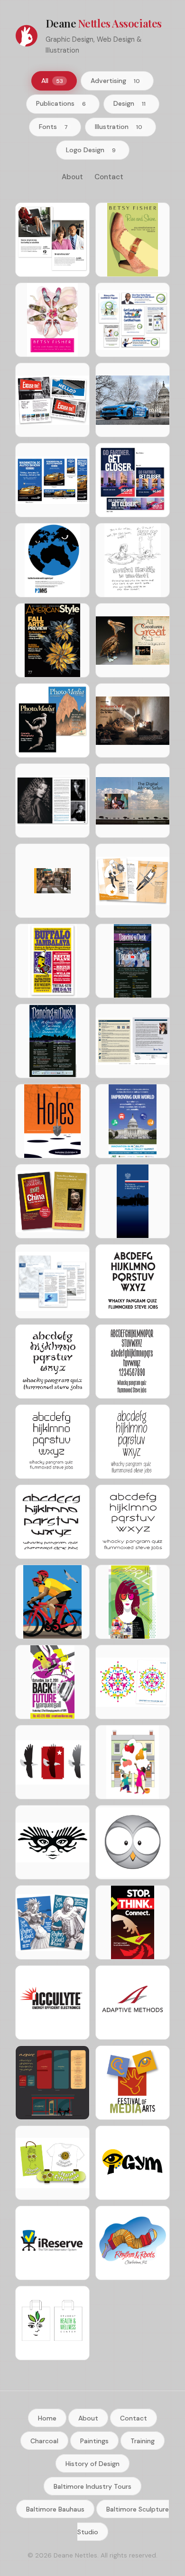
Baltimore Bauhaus (55, 2509)
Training (143, 2440)
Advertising (115, 81)
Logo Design (91, 150)
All (52, 81)
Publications (61, 103)
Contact (109, 177)
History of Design (92, 2463)
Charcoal (44, 2440)
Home (47, 2418)
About (72, 177)
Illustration (119, 127)
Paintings (94, 2440)
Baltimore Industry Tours (92, 2486)
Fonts (53, 127)
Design (129, 103)
